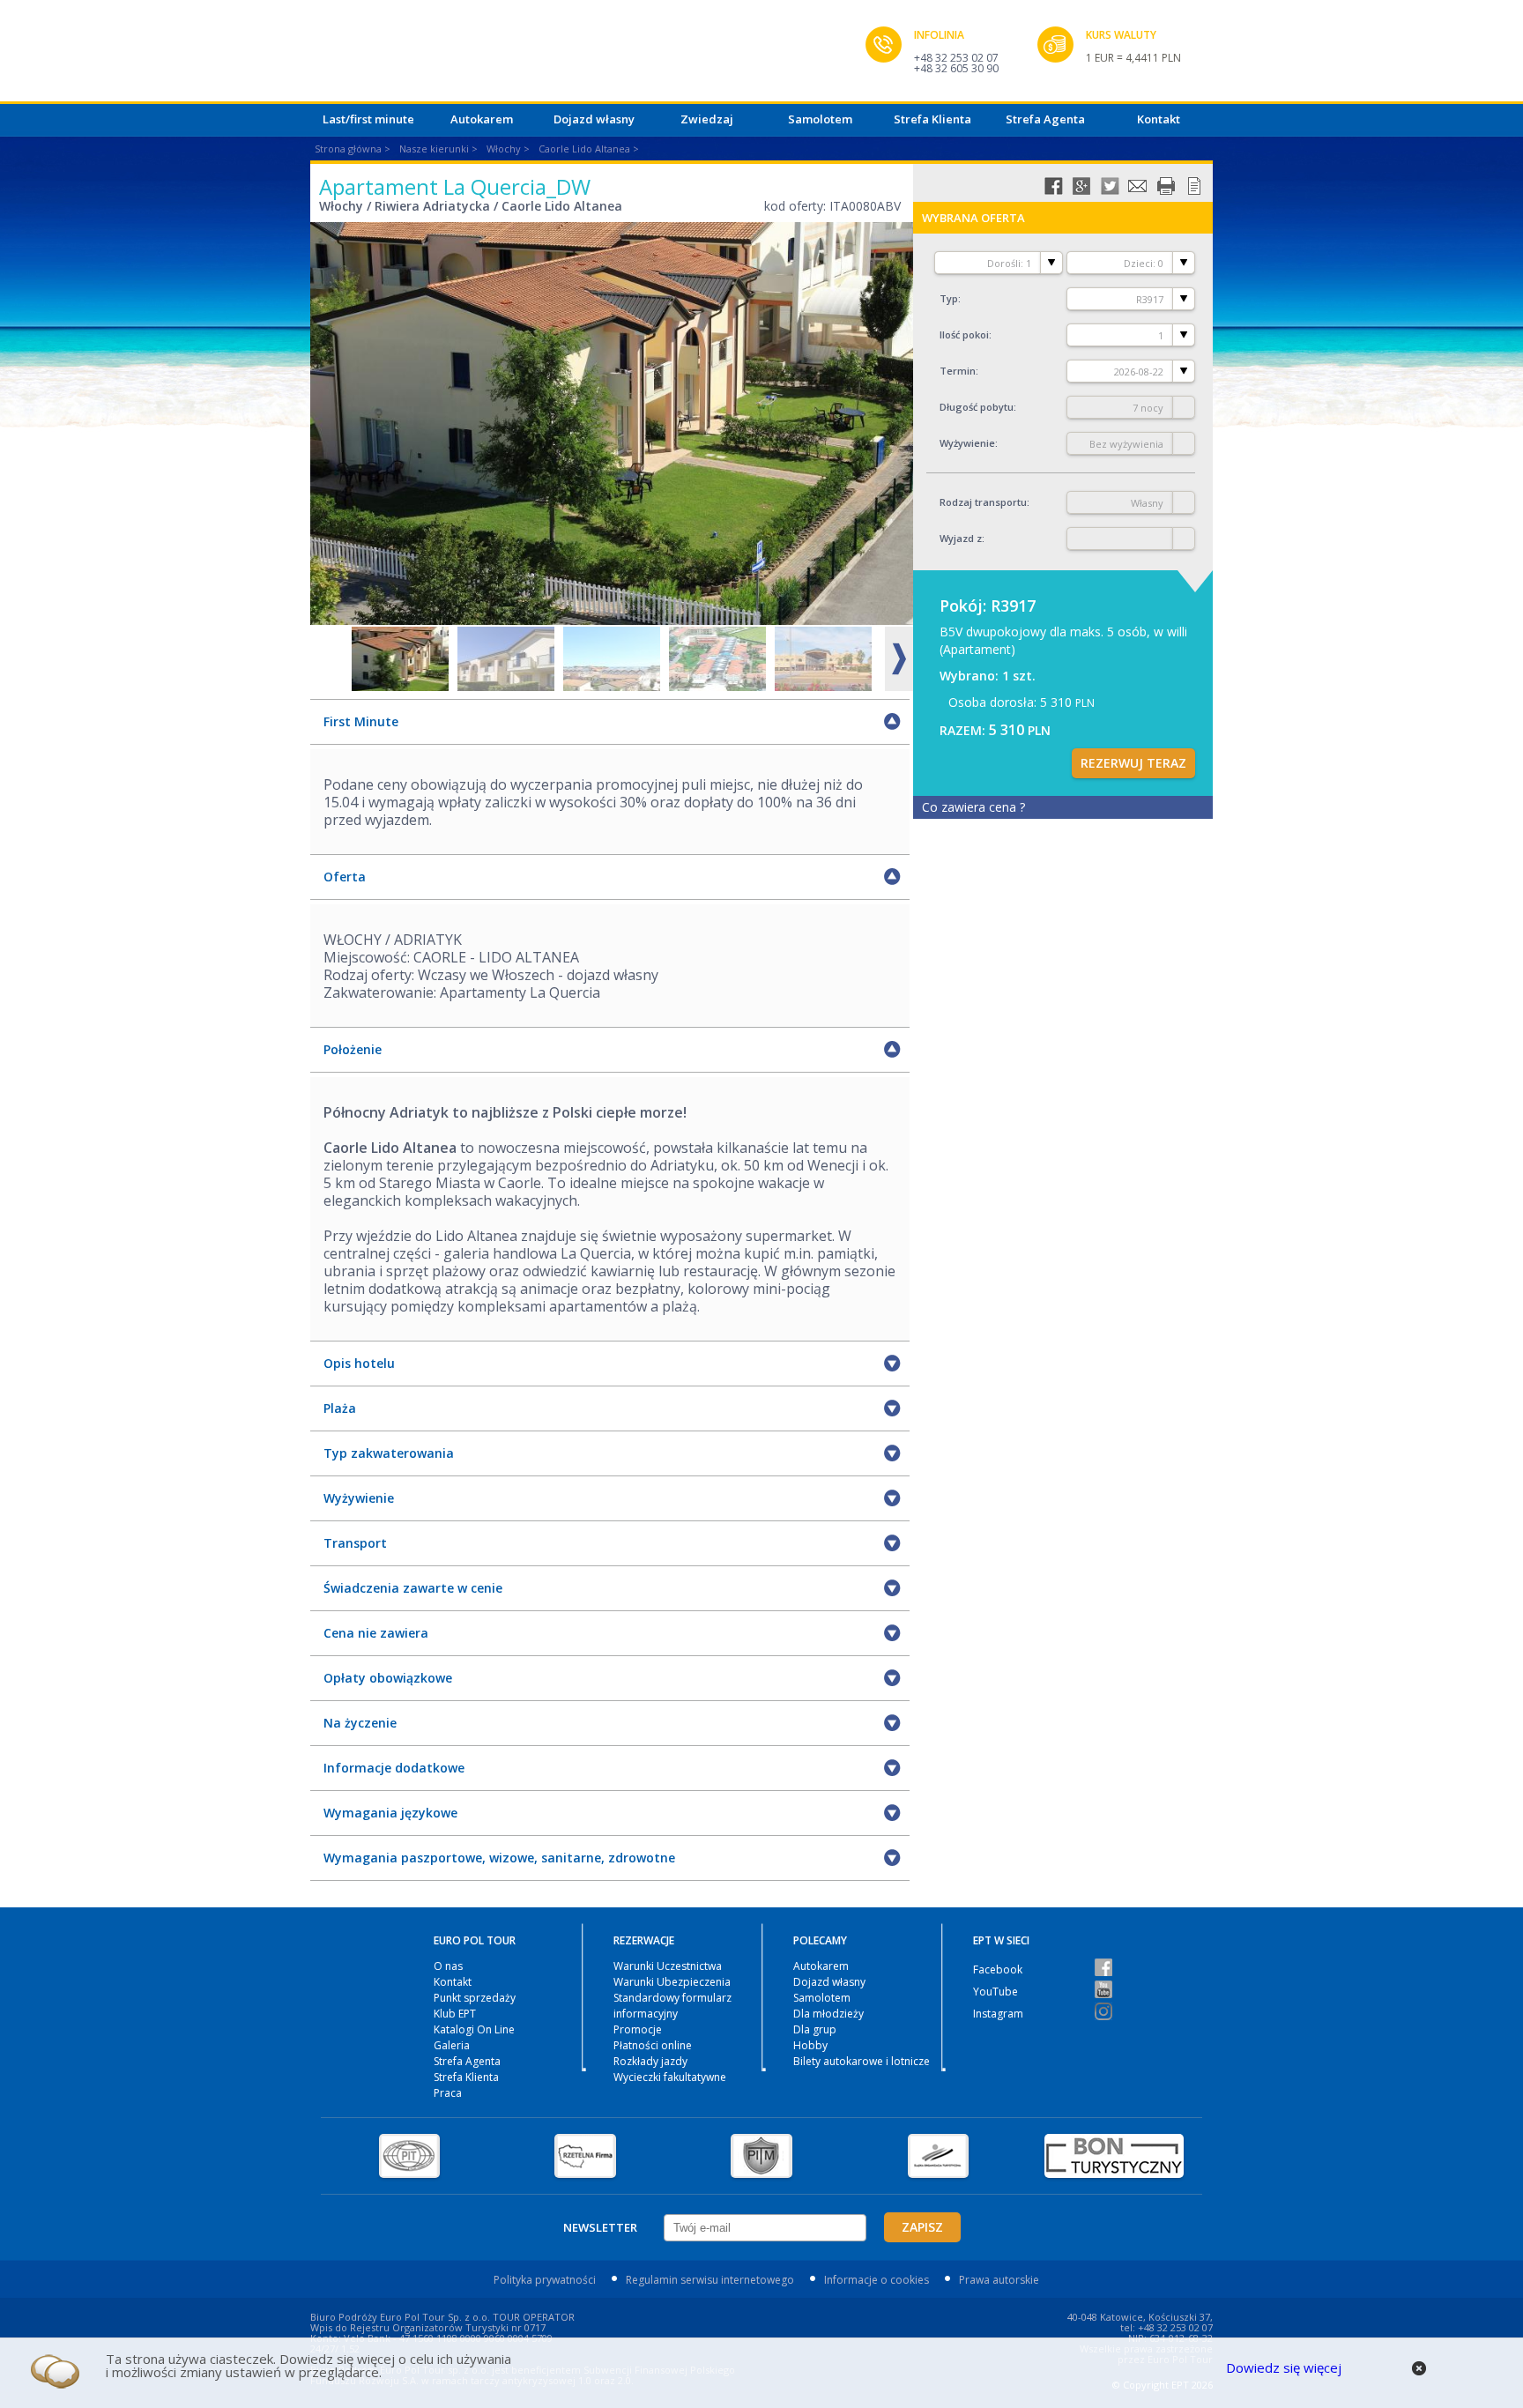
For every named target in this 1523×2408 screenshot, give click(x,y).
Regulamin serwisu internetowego (710, 2280)
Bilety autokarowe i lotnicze (862, 2061)
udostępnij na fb (1053, 186)
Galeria (452, 2045)
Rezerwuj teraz (1133, 763)
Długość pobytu (977, 407)
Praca (448, 2093)
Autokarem (482, 119)
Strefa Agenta (1045, 119)
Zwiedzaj (707, 119)
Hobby (810, 2045)
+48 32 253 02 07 (956, 58)
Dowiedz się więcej (1284, 2367)
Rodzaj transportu (983, 502)
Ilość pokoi (964, 334)
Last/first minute (368, 119)
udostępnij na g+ (1081, 186)
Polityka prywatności (545, 2280)
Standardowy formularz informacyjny (672, 2006)
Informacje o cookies (877, 2280)
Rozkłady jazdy (650, 2061)
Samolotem (820, 119)
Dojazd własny (594, 119)
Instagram (998, 2014)
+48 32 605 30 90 (956, 68)
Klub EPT (455, 2014)
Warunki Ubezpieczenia (672, 1982)
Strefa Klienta (932, 119)
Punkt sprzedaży (475, 1998)
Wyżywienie (967, 443)
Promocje (638, 2029)
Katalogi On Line (474, 2029)
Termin (958, 371)
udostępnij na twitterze (1110, 186)
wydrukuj (1166, 186)
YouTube (996, 1992)
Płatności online (653, 2045)
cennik (1194, 186)
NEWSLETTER (600, 2227)
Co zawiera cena (973, 807)
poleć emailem (1138, 186)
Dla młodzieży (828, 2014)
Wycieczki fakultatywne (670, 2077)
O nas (448, 1966)
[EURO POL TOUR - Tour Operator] (588, 56)
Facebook (998, 1970)
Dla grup (815, 2029)
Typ (949, 298)
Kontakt (1159, 119)
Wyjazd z (961, 538)
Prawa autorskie (999, 2280)
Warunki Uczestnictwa (668, 1966)
